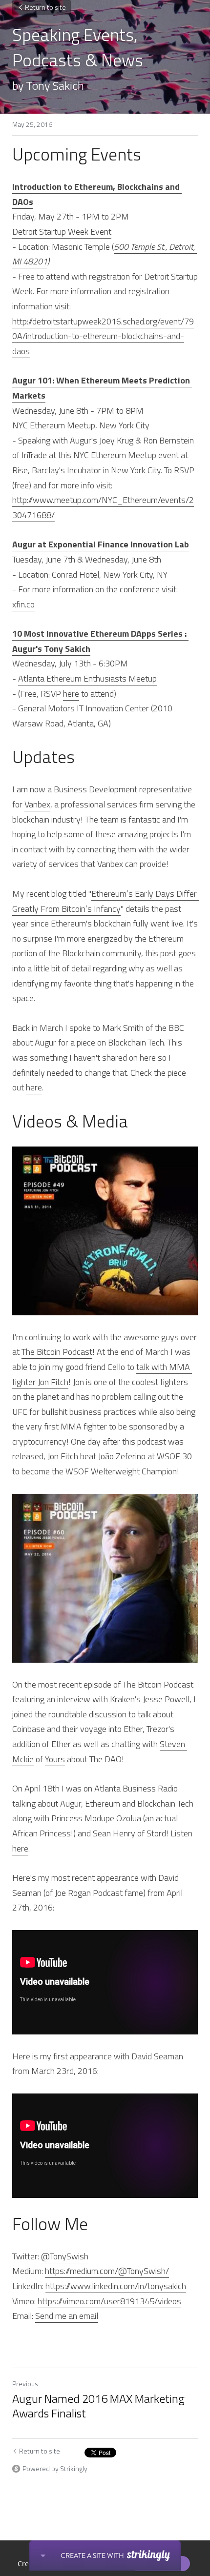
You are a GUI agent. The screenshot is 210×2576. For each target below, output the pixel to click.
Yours (55, 1759)
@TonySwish (65, 2256)
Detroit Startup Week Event (62, 231)
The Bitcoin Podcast (57, 1352)
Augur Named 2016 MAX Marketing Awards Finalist (98, 2406)
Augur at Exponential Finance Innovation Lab (101, 544)
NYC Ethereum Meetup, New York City (81, 425)
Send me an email (67, 2316)
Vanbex (37, 804)
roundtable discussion (87, 1714)
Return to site (45, 7)
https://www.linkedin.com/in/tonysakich (116, 2286)
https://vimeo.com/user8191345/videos (109, 2301)
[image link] (105, 1231)
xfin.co (23, 604)
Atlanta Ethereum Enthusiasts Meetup (87, 678)
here (71, 694)
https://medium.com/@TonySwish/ (107, 2271)
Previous (25, 2384)
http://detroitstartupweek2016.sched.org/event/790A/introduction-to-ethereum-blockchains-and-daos (103, 336)
